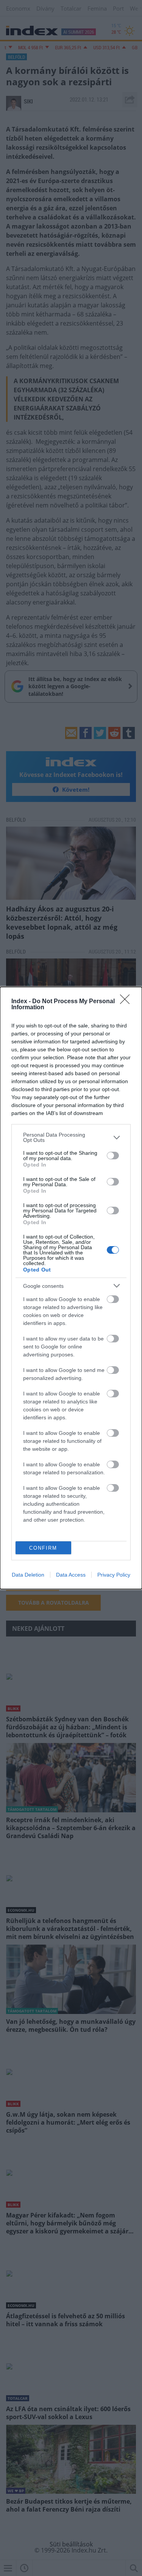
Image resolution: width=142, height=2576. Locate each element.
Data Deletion (28, 1575)
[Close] (127, 1002)
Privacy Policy (114, 1575)
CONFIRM (43, 1548)
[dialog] (71, 1288)
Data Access (71, 1575)
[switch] (113, 1156)
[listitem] (71, 1137)
